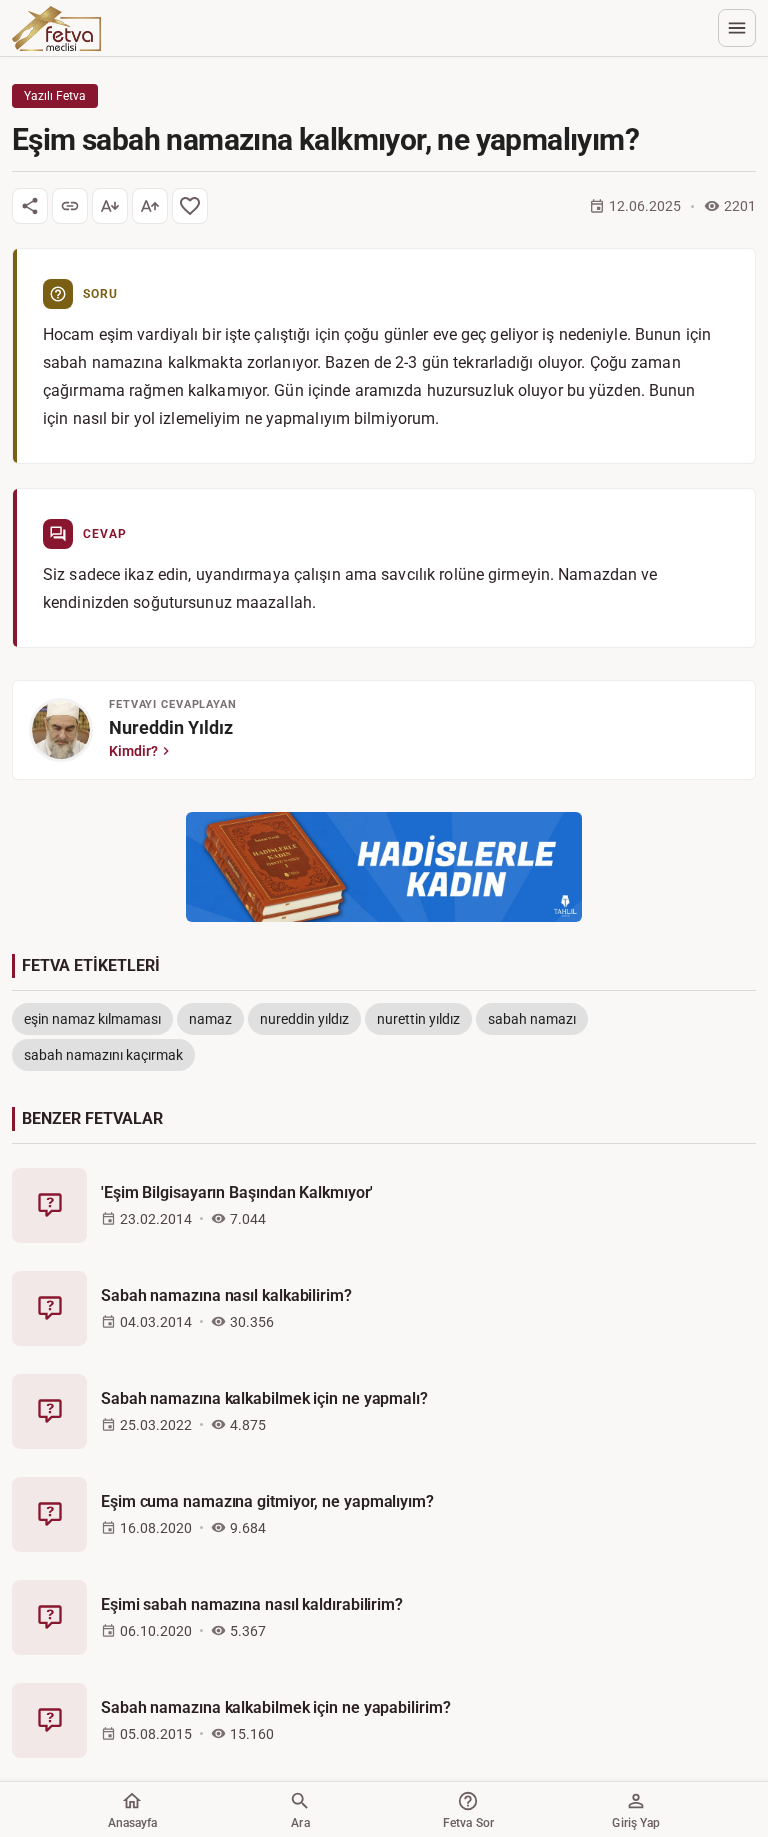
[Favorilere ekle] (190, 206)
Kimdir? (133, 751)
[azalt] (110, 206)
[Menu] (737, 28)
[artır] (150, 206)
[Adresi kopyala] (70, 206)
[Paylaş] (30, 206)
